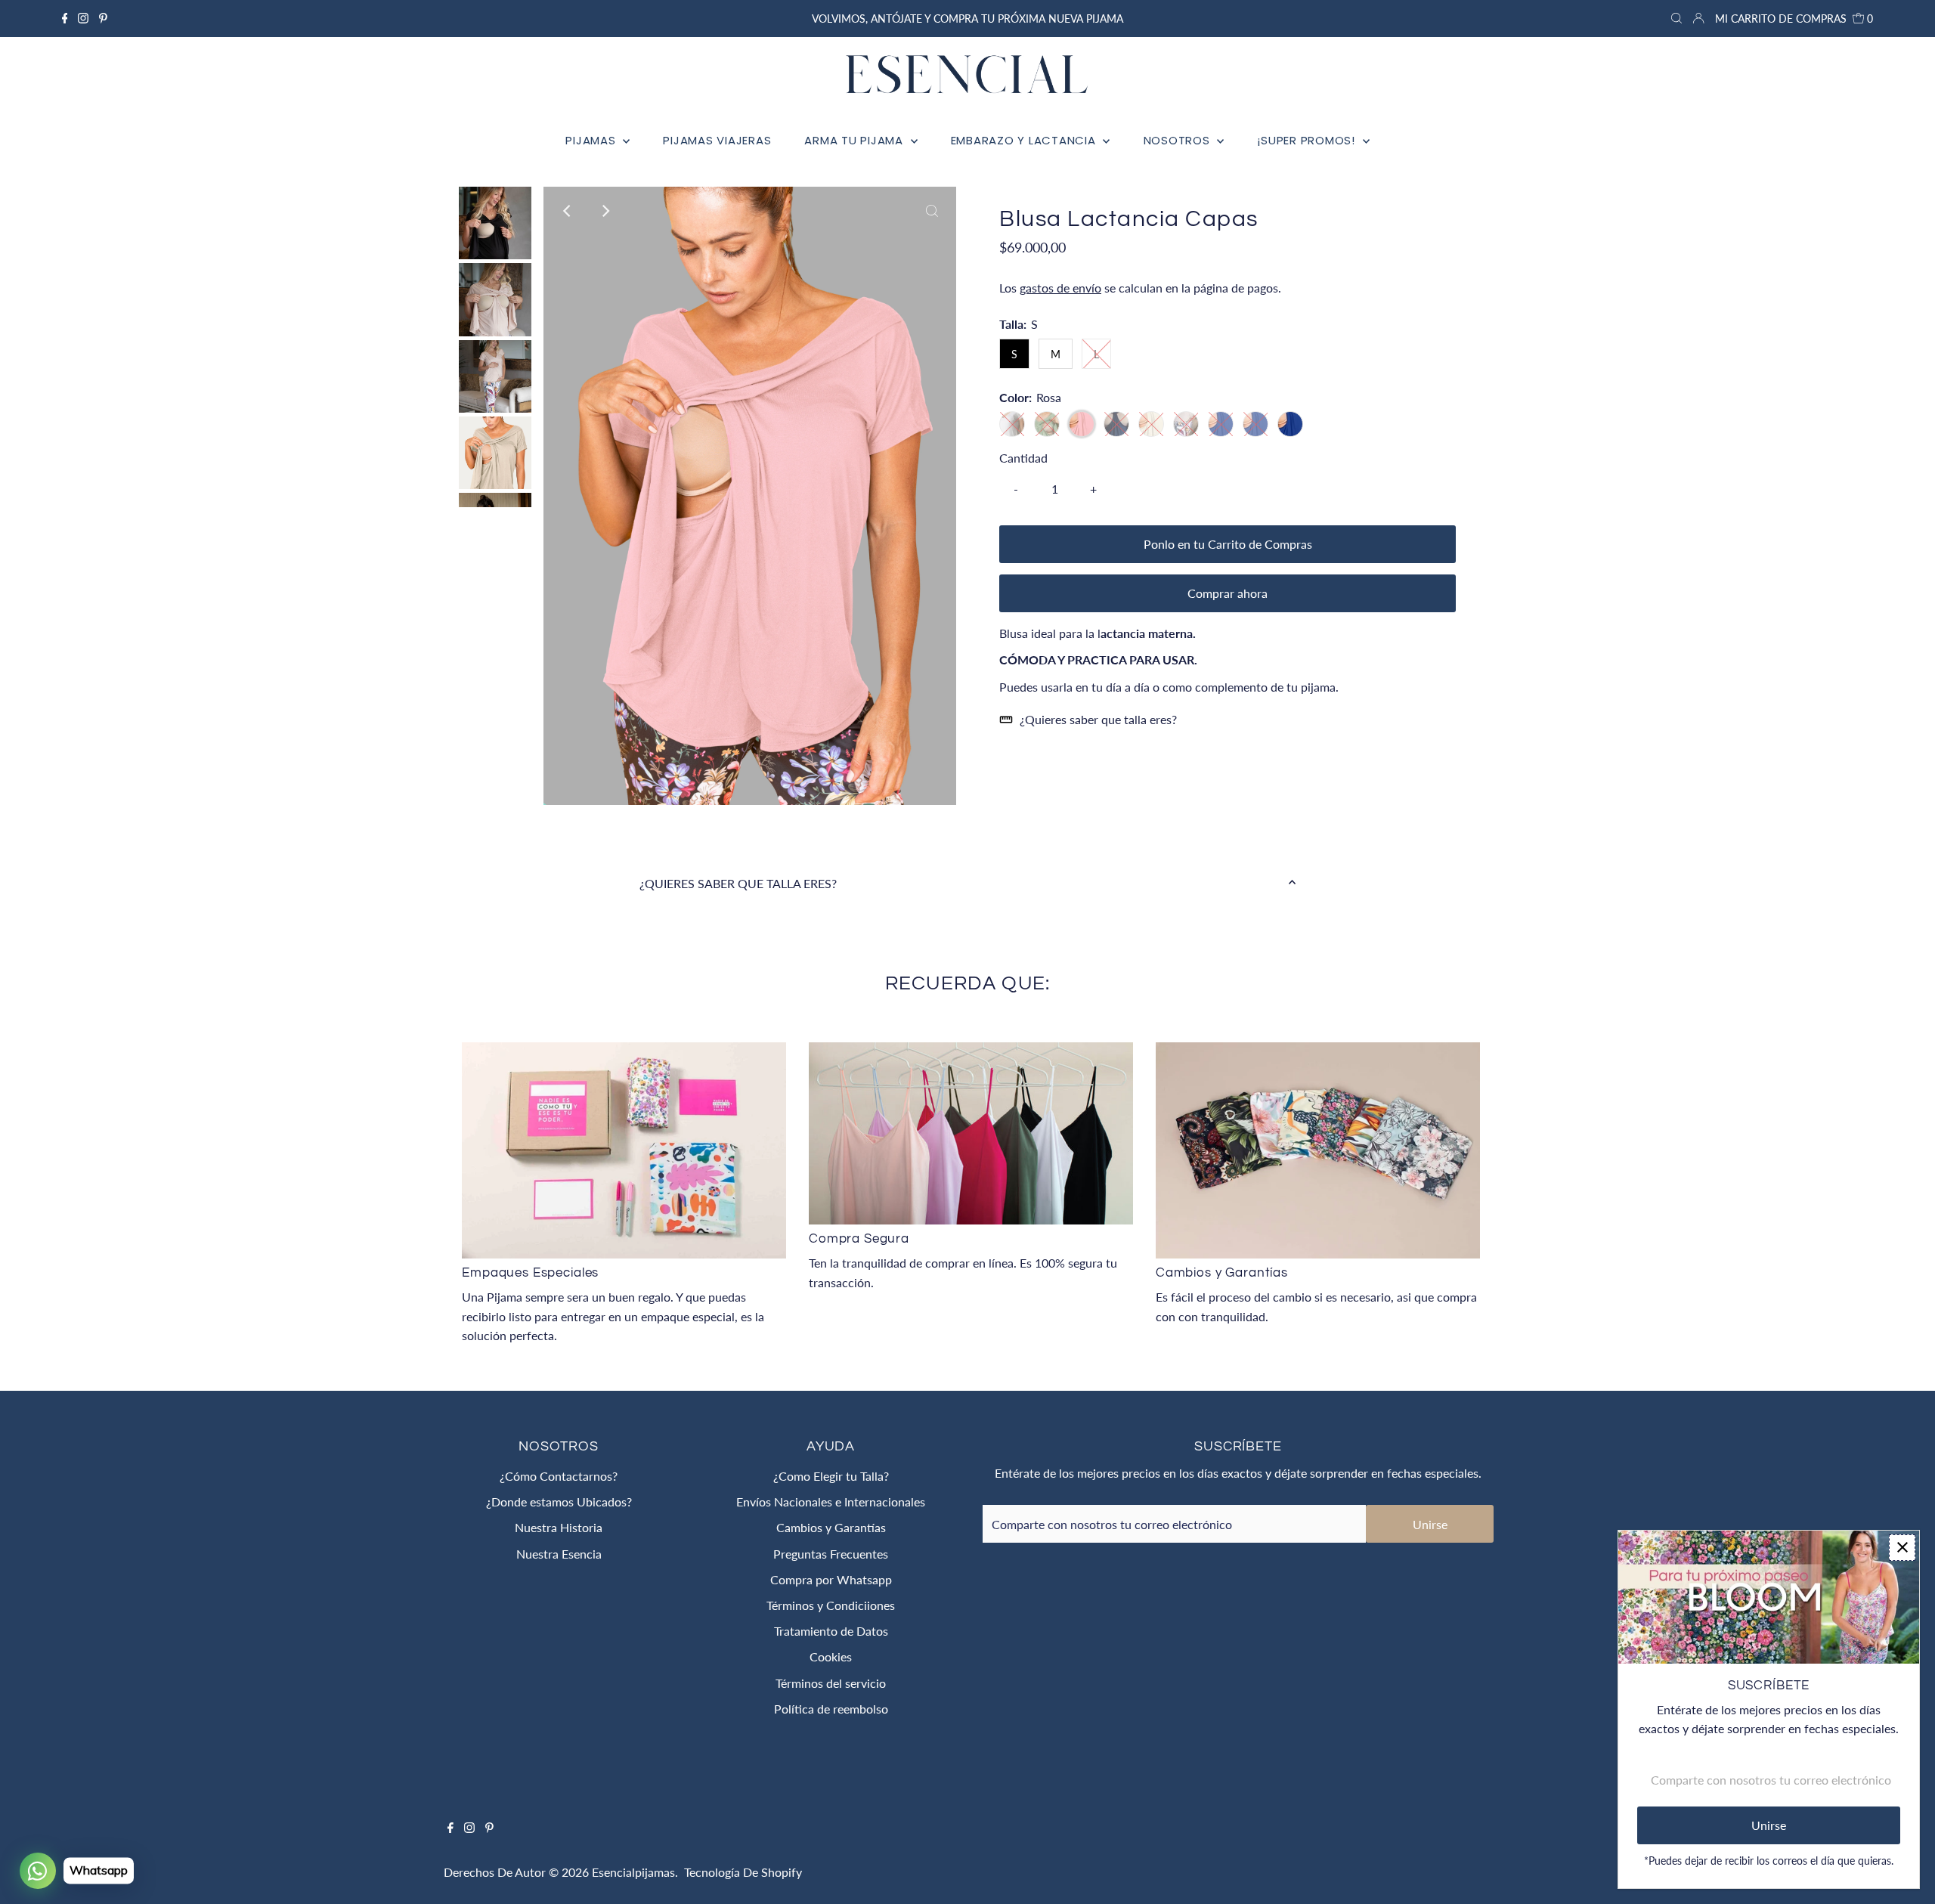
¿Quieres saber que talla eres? (1098, 719)
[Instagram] (83, 19)
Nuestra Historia (559, 1527)
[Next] (605, 211)
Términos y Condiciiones (831, 1605)
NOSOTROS (1179, 140)
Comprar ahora (1228, 593)
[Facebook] (65, 19)
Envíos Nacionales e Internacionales (831, 1502)
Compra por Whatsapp (831, 1579)
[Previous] (568, 211)
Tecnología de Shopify (743, 1872)
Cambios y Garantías (831, 1527)
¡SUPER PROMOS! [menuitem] (1308, 140)
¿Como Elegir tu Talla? (831, 1476)
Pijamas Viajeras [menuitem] (717, 140)
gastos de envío (1060, 288)
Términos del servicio (831, 1683)
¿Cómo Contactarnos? (559, 1476)
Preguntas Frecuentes (831, 1554)
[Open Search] (1676, 19)
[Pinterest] (103, 19)
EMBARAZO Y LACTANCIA (1025, 140)
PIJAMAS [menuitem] (592, 140)
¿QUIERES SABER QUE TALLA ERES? (738, 883)
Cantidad (1023, 458)
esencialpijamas (633, 1872)
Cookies (831, 1656)
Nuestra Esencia (559, 1554)
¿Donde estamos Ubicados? (559, 1502)
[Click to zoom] (932, 211)
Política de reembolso (831, 1709)
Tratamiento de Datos (831, 1631)
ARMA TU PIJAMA (855, 140)
